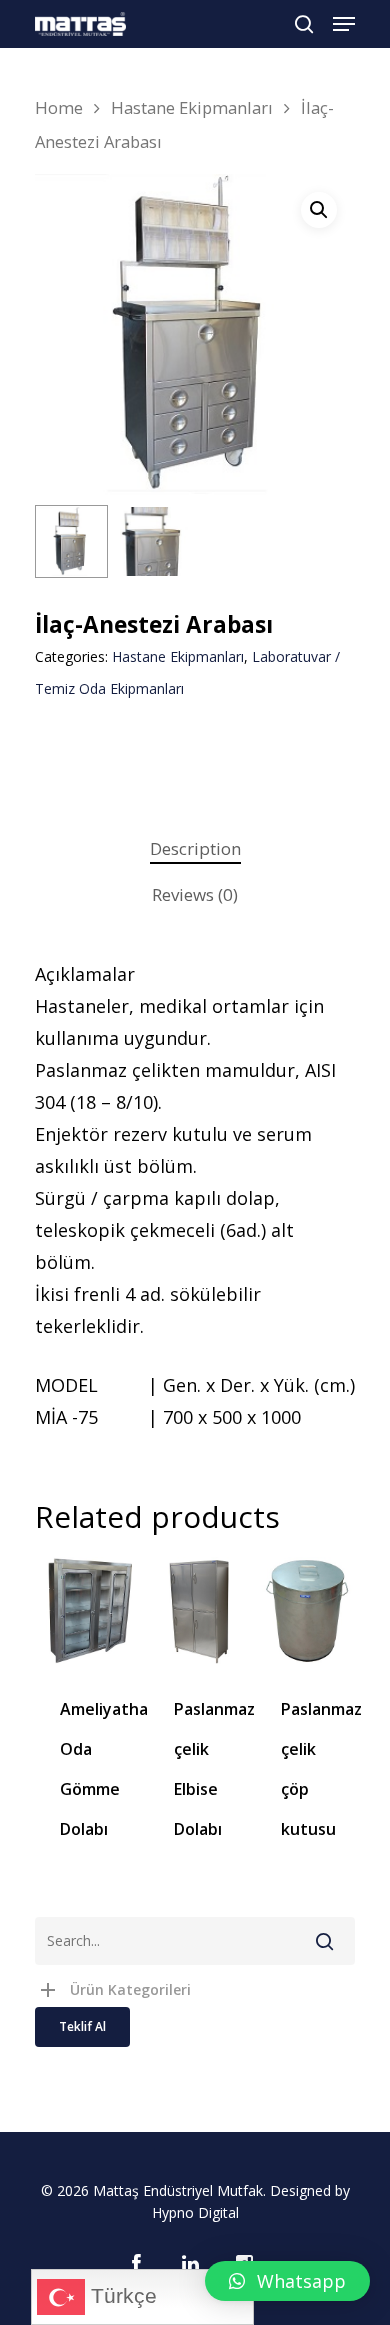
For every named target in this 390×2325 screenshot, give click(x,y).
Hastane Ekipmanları (192, 107)
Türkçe (121, 2296)
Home (59, 107)
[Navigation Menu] (344, 24)
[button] (287, 2281)
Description (195, 848)
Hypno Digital (195, 2212)
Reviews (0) (195, 894)
